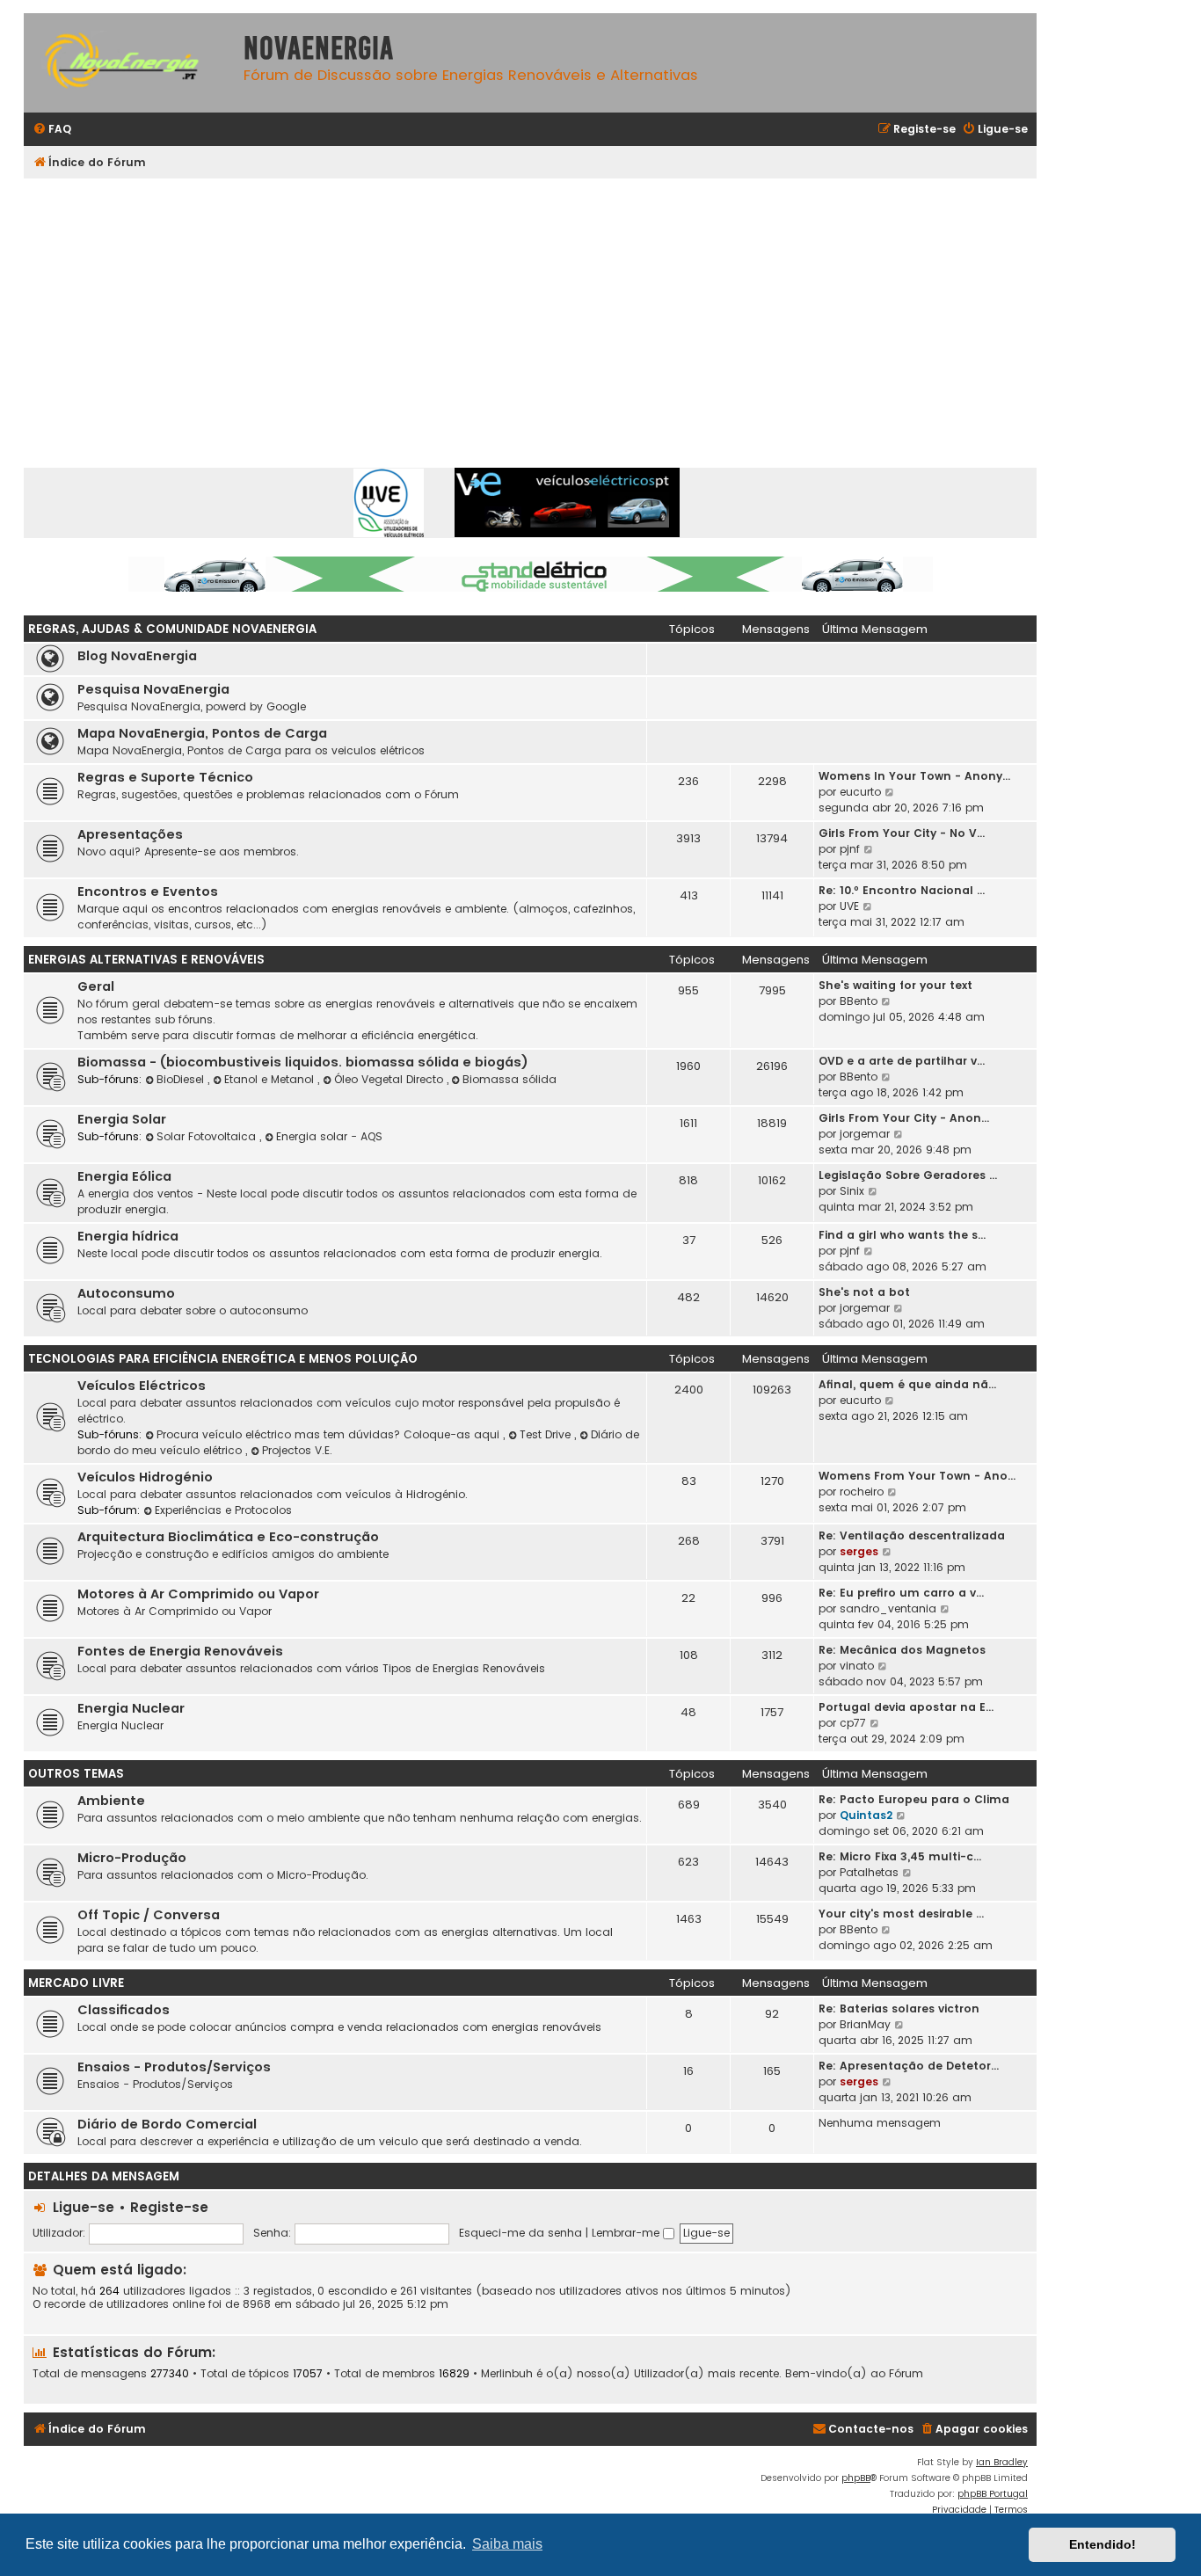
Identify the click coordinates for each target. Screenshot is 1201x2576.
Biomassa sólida (510, 1079)
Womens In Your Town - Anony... (914, 776)
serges (859, 1551)
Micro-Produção (132, 1858)
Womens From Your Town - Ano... (917, 1476)
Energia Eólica (124, 1176)
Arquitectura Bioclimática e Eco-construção (228, 1537)
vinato (857, 1666)
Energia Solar (122, 1119)
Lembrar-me (627, 2233)
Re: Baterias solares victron (899, 2008)
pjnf (850, 849)
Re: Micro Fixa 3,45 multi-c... (900, 1856)
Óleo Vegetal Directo (390, 1079)
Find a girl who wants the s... (902, 1235)
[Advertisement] (530, 310)
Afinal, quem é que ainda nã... (907, 1384)
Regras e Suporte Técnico (165, 777)
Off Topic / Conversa (149, 1915)
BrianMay (865, 2024)
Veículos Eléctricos (142, 1386)
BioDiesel (182, 1079)
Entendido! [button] (1103, 2544)
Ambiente (111, 1801)
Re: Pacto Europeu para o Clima (914, 1799)
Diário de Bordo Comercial (167, 2124)
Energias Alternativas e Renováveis (146, 960)
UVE (849, 906)
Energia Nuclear (131, 1708)
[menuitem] (52, 130)
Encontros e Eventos (148, 891)
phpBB (856, 2478)
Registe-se (169, 2207)
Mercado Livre (76, 1983)
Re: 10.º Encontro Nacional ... (902, 890)
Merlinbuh (507, 2374)
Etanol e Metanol (271, 1079)
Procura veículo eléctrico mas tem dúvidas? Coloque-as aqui (330, 1434)
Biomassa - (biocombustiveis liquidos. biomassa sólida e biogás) (303, 1062)
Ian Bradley (1002, 2462)
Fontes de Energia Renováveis (180, 1651)
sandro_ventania (888, 1608)
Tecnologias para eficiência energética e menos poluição (223, 1359)
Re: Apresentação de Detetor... (909, 2066)
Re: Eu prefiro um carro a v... (901, 1593)
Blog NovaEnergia (137, 656)
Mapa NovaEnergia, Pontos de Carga (202, 733)
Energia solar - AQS (329, 1136)
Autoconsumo (126, 1293)
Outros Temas (76, 1774)
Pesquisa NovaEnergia (153, 689)
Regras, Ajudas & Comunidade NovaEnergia (172, 629)
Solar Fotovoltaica (208, 1136)
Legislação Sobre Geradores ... (908, 1175)
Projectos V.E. (297, 1450)
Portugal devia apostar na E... (906, 1707)
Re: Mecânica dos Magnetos (902, 1650)
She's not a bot (864, 1292)
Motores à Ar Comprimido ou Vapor (198, 1594)
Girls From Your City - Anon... (904, 1118)
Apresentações (130, 834)
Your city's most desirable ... (901, 1914)
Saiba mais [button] (507, 2544)
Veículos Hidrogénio (145, 1477)
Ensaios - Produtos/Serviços (174, 2067)
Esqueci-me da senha (520, 2233)
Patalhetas (869, 1872)
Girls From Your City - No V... (902, 833)
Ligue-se (84, 2207)
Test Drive (547, 1434)
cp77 (853, 1723)
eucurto (860, 792)
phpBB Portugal (993, 2494)
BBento (859, 1001)
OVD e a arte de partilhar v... (902, 1061)
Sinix (852, 1191)
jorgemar (865, 1134)
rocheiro (862, 1492)
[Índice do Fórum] (129, 63)
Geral (96, 986)
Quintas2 (866, 1815)
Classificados (124, 2010)
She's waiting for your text (895, 985)
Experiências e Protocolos (223, 1510)
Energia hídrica (128, 1236)
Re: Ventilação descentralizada (912, 1535)
